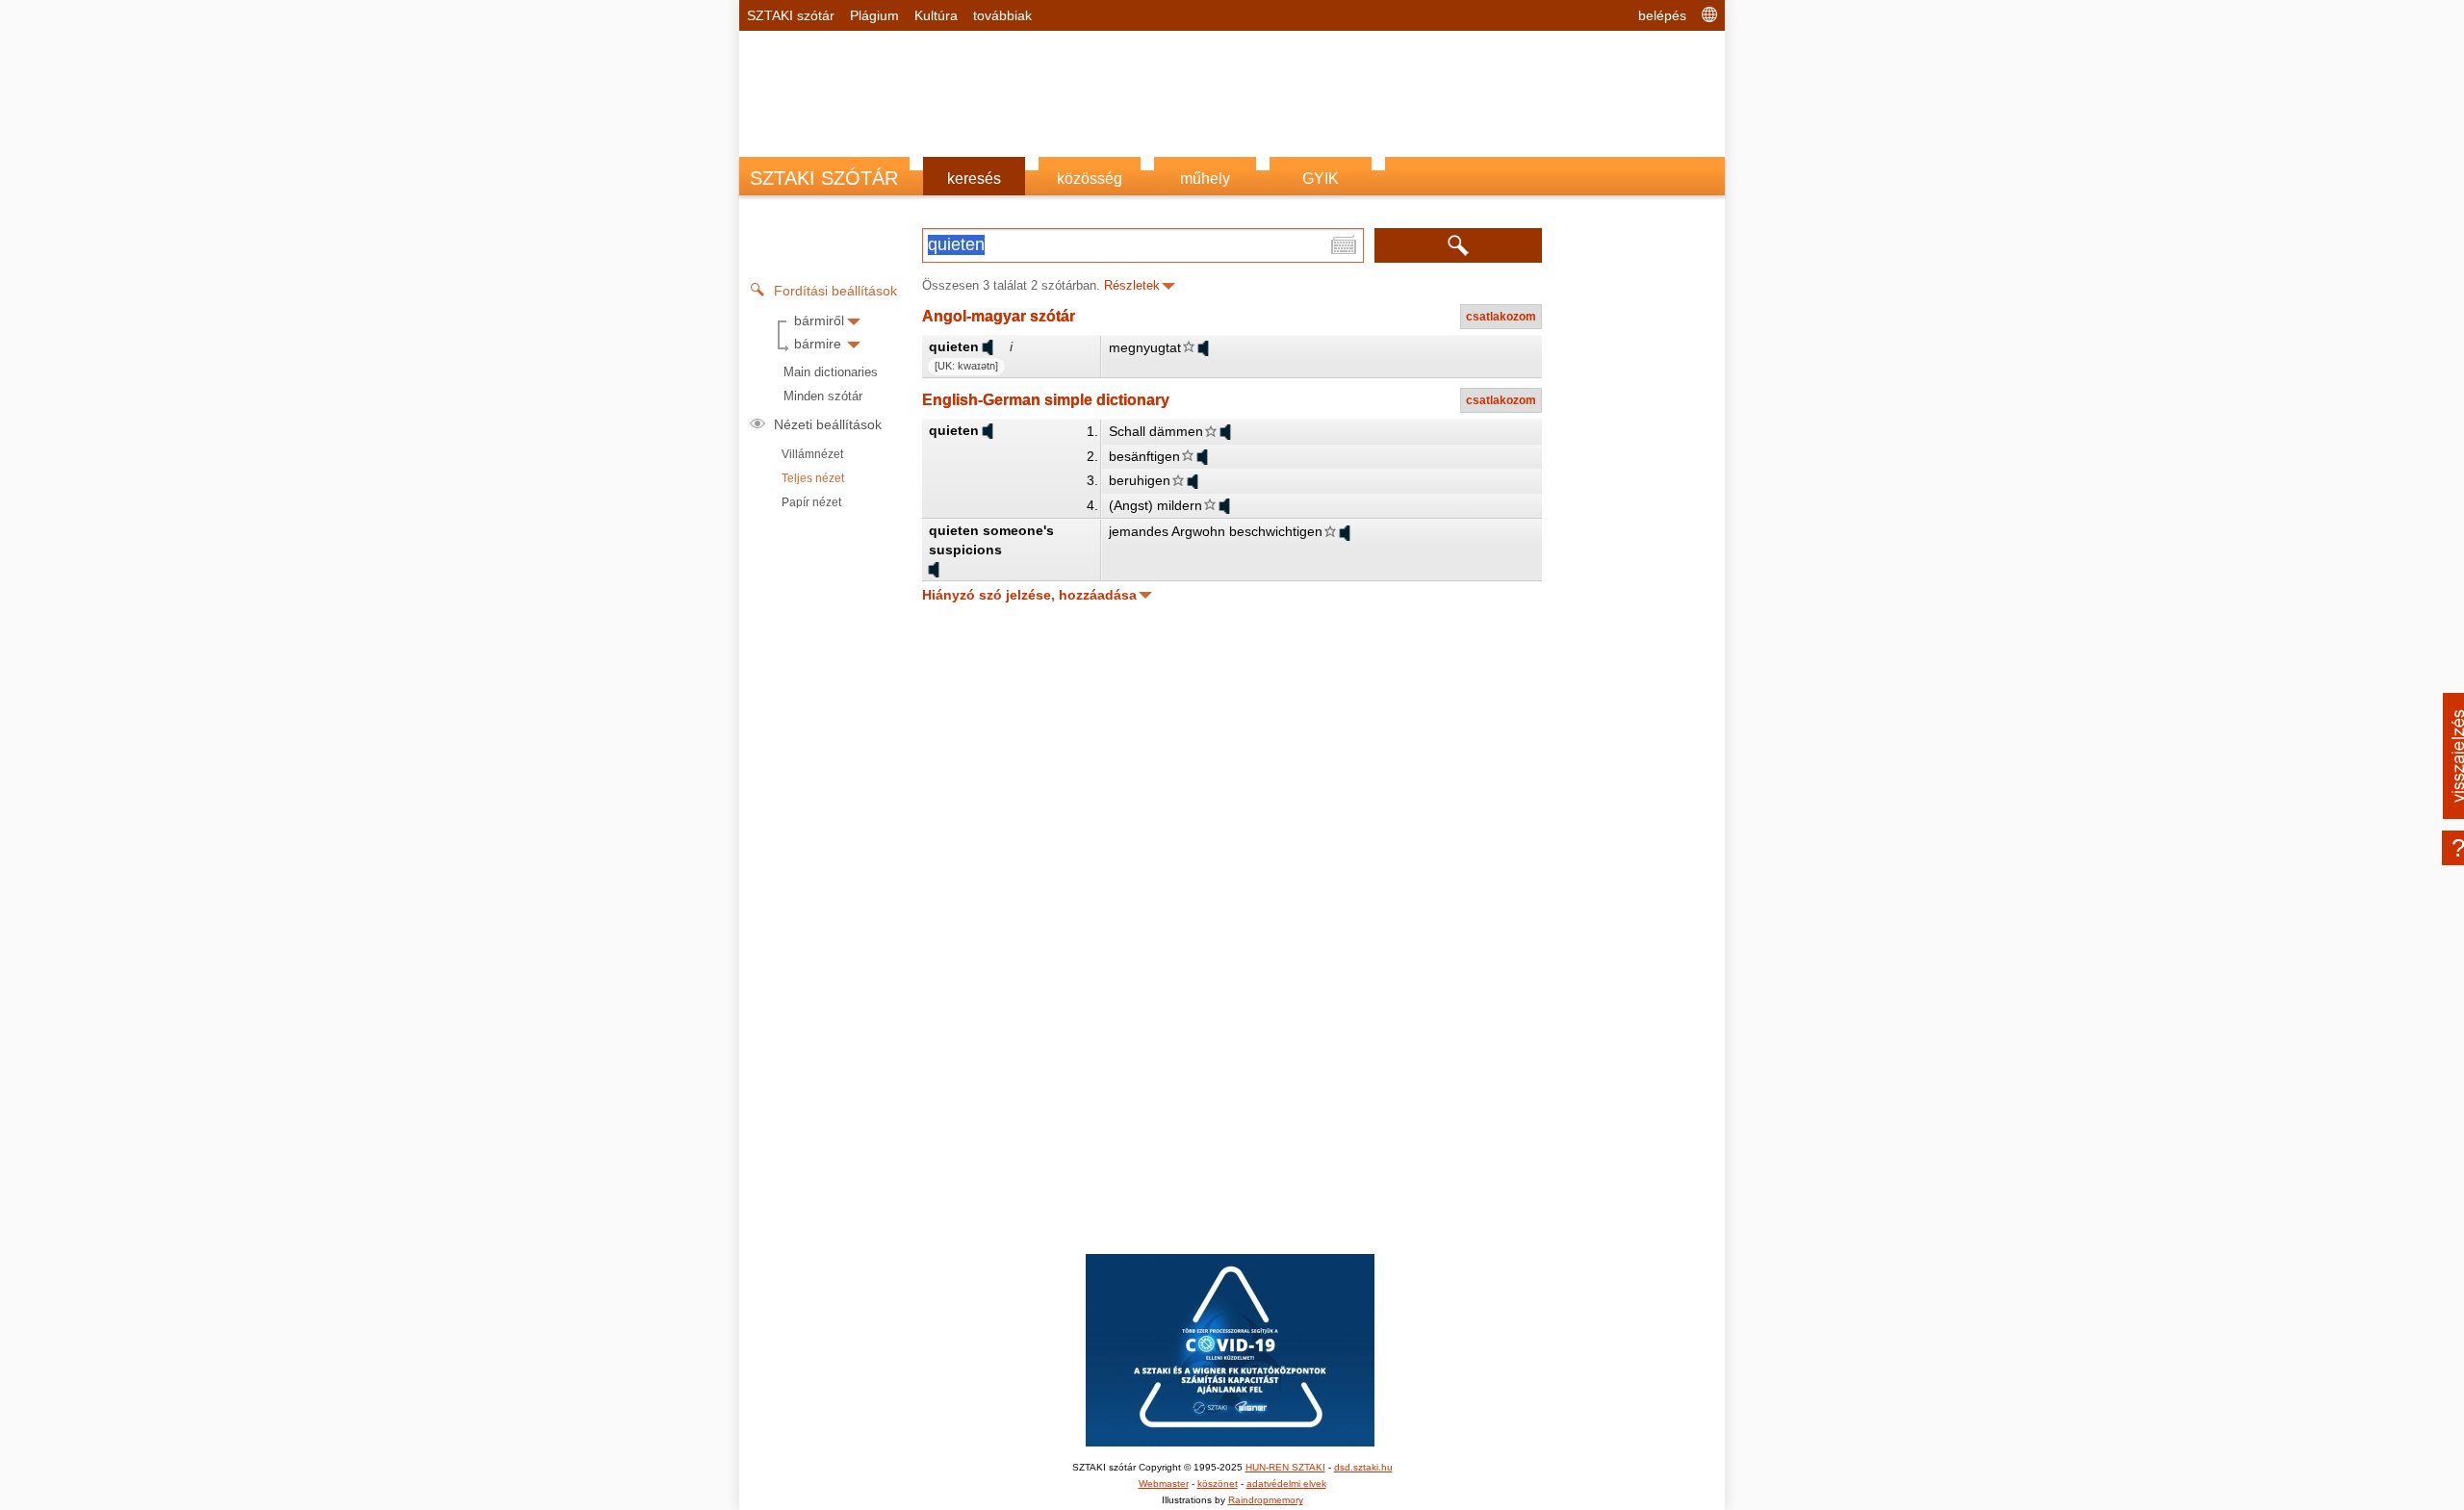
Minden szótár (823, 396)
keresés (974, 179)
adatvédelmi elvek (1286, 1484)
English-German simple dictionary (1046, 400)
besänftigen (1144, 456)
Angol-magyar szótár (999, 316)
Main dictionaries (831, 372)
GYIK (1321, 179)
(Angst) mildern (1155, 505)
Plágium (874, 15)
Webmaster (1164, 1484)
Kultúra (936, 15)
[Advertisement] (1232, 84)
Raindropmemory (1266, 1500)
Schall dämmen (1156, 431)
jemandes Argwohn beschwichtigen (1216, 531)
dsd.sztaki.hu (1363, 1467)
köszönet (1218, 1484)
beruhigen (1140, 480)
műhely (1205, 179)
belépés (1662, 15)
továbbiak (1002, 15)
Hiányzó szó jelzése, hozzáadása (1029, 595)
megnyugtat (1145, 347)
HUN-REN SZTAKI (1285, 1467)
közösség (1090, 179)
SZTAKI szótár (791, 15)
